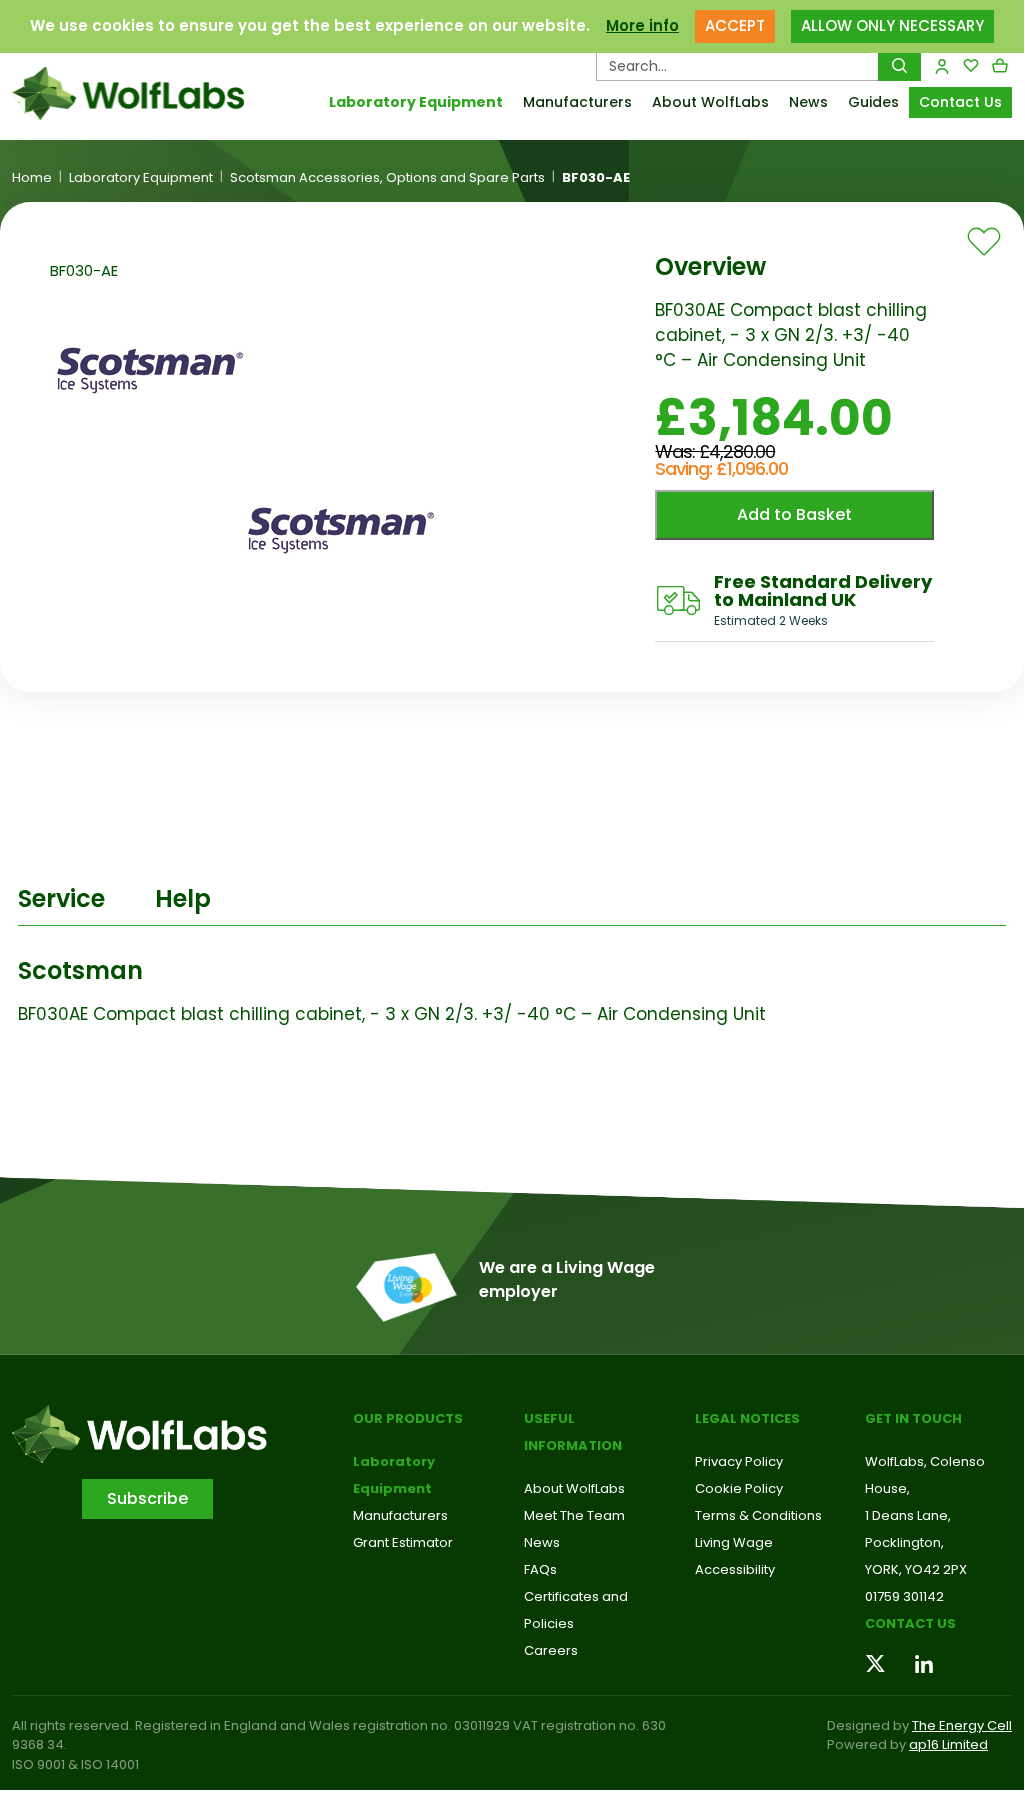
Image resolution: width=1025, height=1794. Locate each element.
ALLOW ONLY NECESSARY (892, 25)
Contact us (910, 1623)
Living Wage (734, 1542)
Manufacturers (577, 102)
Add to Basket (794, 514)
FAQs (540, 1569)
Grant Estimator (403, 1542)
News (808, 102)
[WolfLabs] (128, 93)
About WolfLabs (710, 102)
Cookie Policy (739, 1488)
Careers (551, 1650)
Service (61, 898)
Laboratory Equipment (416, 102)
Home (32, 178)
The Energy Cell (962, 1725)
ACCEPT (735, 25)
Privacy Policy (739, 1461)
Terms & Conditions (758, 1515)
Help (183, 898)
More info (642, 25)
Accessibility (735, 1569)
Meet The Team (574, 1515)
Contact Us (960, 102)
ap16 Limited (948, 1744)
